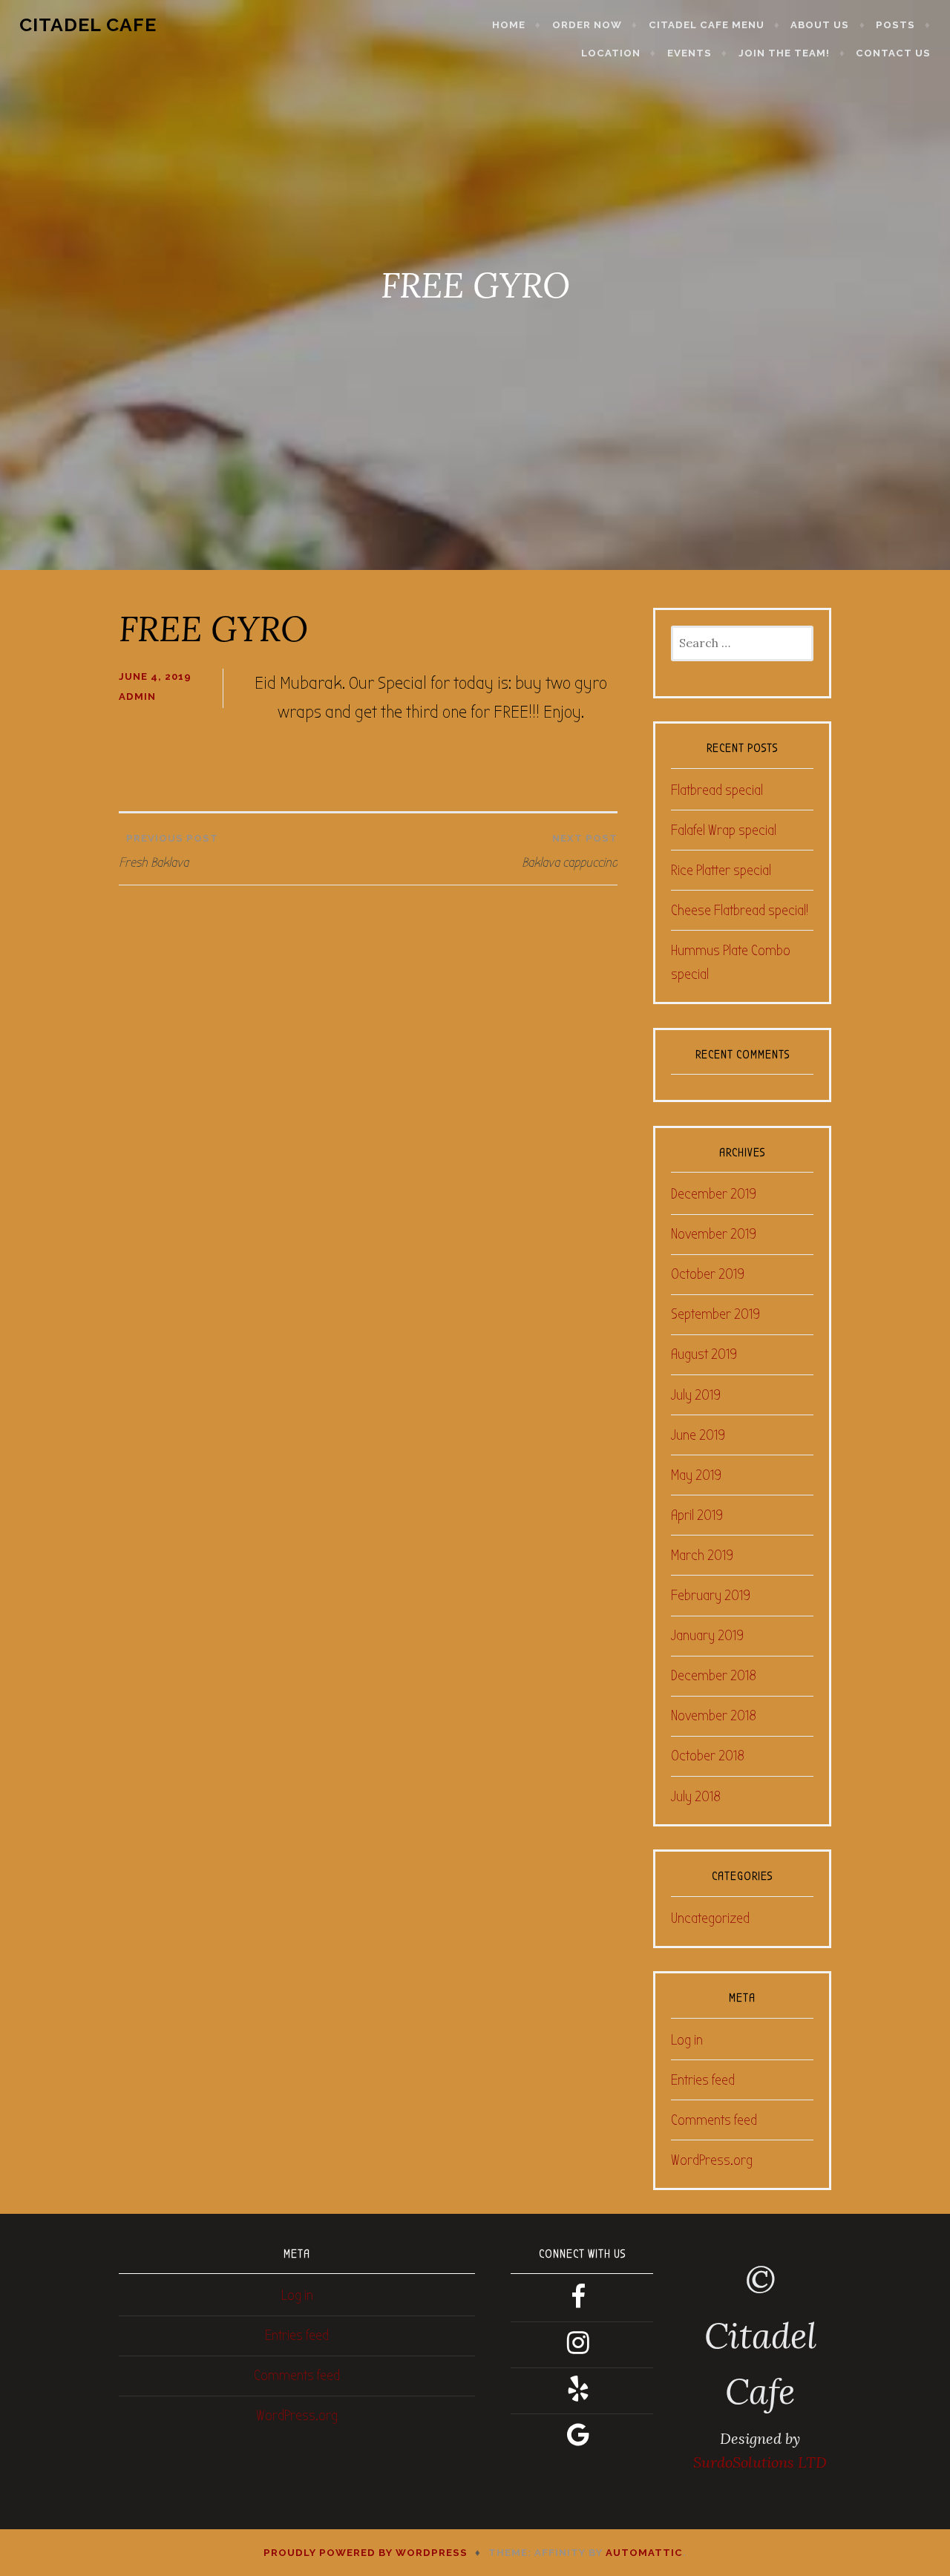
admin (137, 697)
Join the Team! (784, 53)
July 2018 (696, 1796)
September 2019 (715, 1314)
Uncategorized (710, 1918)
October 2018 (708, 1756)
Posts (895, 25)
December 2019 (714, 1194)
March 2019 (702, 1555)
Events (689, 53)
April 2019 (697, 1515)
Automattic (644, 2553)
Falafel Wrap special (724, 830)
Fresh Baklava (168, 852)
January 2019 (707, 1635)
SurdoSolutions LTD (760, 2462)
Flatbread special (717, 790)
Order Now (587, 25)
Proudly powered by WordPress (366, 2553)
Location (611, 53)
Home (509, 25)
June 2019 (698, 1435)
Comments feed (714, 2120)
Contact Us (893, 53)
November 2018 (714, 1715)
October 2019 (708, 1274)
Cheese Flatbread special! (740, 910)
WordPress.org (712, 2160)
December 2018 (714, 1675)
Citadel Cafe (88, 24)
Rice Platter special (721, 870)
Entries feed (703, 2080)
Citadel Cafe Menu (707, 25)
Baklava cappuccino (570, 852)
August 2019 (704, 1354)
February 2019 (711, 1595)
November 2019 (714, 1234)
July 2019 (696, 1395)
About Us (820, 25)
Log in (687, 2040)
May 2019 (696, 1475)
